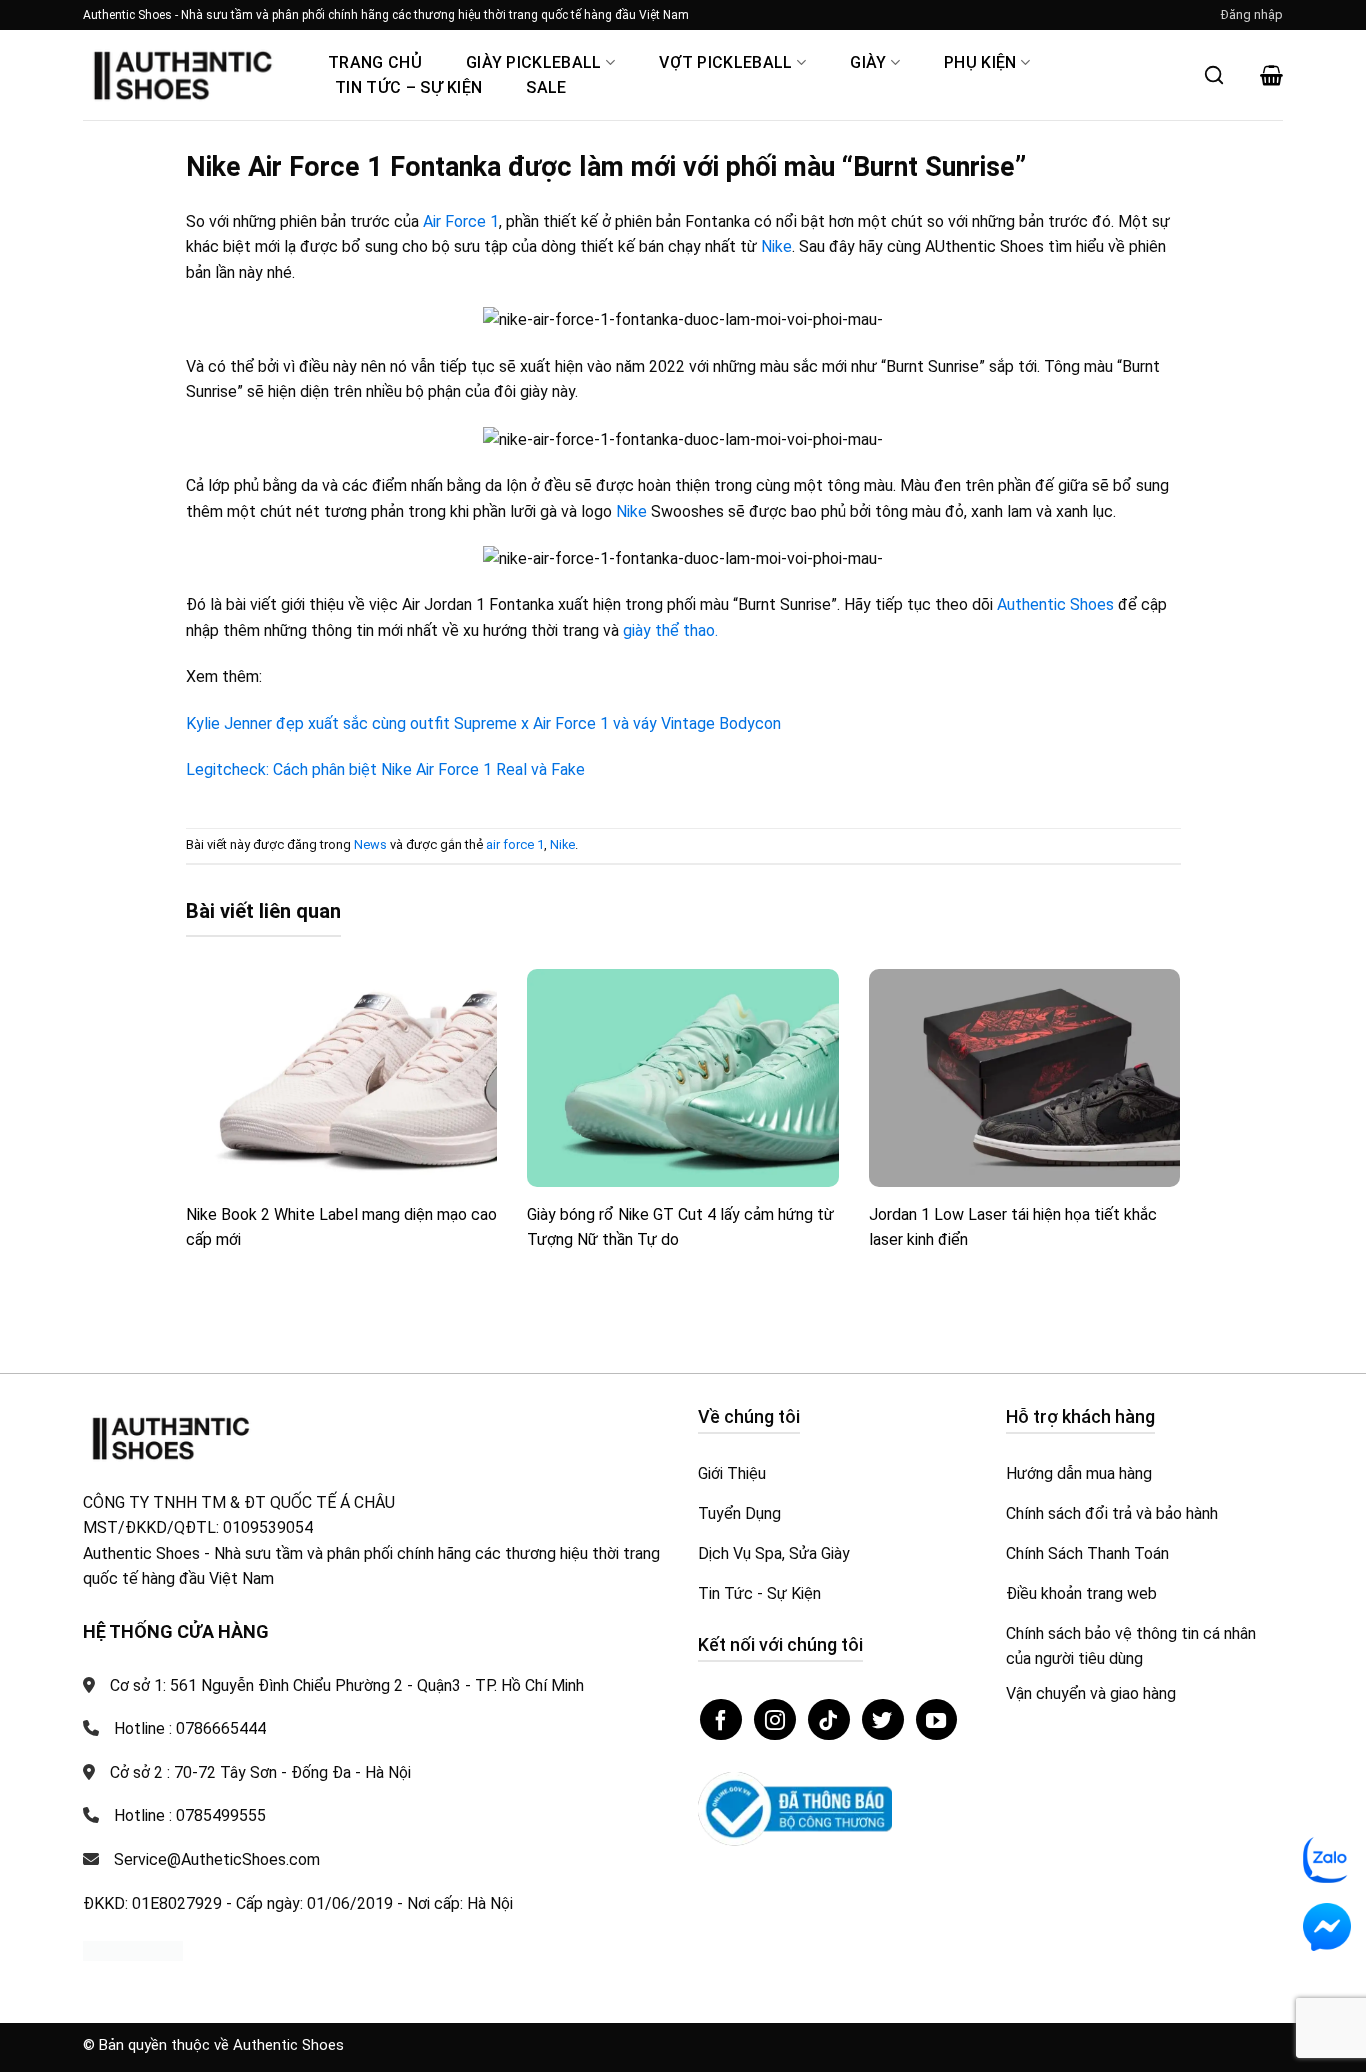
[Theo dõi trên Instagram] (775, 1720)
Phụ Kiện (980, 62)
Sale (546, 87)
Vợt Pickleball (725, 62)
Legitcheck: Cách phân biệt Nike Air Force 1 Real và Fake (385, 769)
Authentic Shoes (1057, 604)
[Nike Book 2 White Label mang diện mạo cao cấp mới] (342, 1078)
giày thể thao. (670, 630)
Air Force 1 (461, 221)
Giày (868, 62)
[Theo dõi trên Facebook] (721, 1720)
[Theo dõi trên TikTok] (829, 1720)
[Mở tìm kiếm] (1214, 75)
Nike (776, 246)
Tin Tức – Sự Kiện (408, 87)
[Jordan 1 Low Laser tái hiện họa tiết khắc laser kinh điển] (1025, 1078)
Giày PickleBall (534, 62)
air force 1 (515, 844)
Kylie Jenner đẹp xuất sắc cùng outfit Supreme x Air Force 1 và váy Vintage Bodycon (483, 723)
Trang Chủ (375, 62)
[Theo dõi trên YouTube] (937, 1720)
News (370, 844)
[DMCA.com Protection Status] (133, 1949)
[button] (1252, 15)
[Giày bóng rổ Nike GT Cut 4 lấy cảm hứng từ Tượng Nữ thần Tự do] (683, 1078)
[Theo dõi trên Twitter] (883, 1720)
